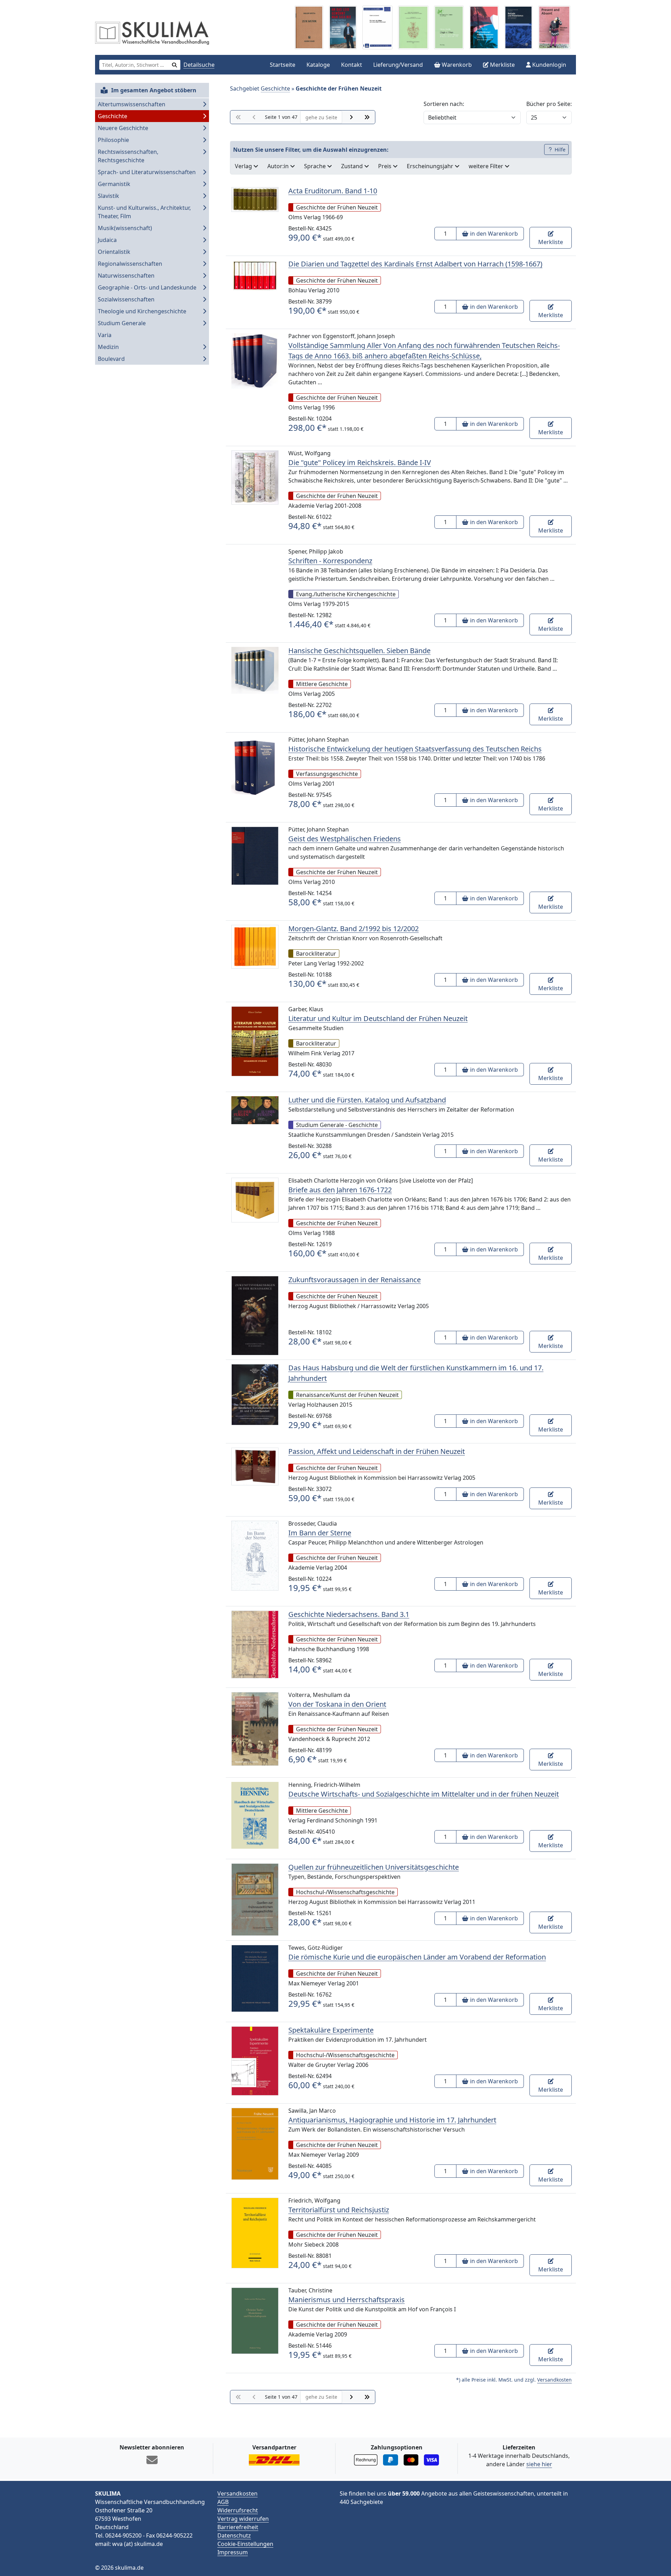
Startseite (283, 65)
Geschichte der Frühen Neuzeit (337, 207)
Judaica (107, 240)
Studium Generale (122, 323)
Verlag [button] (244, 166)
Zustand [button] (353, 166)
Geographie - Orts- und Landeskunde (147, 287)
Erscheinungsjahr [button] (431, 166)
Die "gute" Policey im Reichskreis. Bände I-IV (360, 462)
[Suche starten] (175, 65)
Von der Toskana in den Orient (337, 1704)
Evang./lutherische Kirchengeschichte (346, 594)
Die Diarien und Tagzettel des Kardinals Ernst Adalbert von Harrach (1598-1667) (415, 264)
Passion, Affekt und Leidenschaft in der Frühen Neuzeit (377, 1451)
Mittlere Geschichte (322, 684)
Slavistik (109, 196)
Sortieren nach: (444, 104)
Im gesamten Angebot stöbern (153, 90)
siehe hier (539, 2464)
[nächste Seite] (351, 117)
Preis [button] (385, 166)
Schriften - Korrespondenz (330, 561)
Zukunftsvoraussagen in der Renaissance (355, 1280)
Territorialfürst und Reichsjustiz (339, 2210)
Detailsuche (199, 65)
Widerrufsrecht (238, 2510)
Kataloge (318, 65)
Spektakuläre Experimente (331, 2030)
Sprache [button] (316, 166)
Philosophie (113, 140)
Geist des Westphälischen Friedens (345, 839)
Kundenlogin (549, 65)
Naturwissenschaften (126, 276)
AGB (223, 2502)
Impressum (233, 2552)
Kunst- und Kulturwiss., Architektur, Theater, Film (144, 212)
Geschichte (113, 116)
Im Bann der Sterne (320, 1533)
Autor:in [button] (279, 166)
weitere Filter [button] (487, 166)
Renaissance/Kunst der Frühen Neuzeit (347, 1395)
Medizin (108, 347)
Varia (105, 335)
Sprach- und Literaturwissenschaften (147, 172)
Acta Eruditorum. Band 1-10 (333, 191)
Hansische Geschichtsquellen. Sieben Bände (359, 651)
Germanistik (114, 184)
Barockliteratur (316, 954)
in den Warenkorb (493, 234)
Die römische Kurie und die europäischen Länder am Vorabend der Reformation (417, 1957)
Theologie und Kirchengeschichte (142, 311)
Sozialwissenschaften (126, 299)
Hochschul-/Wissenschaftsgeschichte (345, 1892)
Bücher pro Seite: (549, 104)
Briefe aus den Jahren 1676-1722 (340, 1190)
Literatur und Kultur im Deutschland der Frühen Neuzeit (378, 1018)
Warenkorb (456, 65)
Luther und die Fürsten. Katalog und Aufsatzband (367, 1100)
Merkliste (502, 65)
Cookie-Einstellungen (245, 2544)
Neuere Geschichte (123, 128)
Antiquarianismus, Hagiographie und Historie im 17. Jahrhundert (392, 2120)
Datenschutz (234, 2535)
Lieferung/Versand (398, 65)
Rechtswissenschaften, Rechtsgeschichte (128, 156)
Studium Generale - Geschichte (337, 1125)
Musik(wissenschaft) (125, 228)
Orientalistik (114, 252)
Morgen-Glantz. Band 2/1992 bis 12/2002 (353, 929)
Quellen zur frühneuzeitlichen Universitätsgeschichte (374, 1867)
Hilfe (559, 149)
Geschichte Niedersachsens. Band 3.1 (349, 1614)
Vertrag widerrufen (243, 2519)
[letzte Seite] (367, 117)
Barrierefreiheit (238, 2527)
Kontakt (352, 65)
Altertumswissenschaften (132, 104)
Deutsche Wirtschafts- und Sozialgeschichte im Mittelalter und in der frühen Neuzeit (424, 1794)
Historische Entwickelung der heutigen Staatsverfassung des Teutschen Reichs (415, 749)
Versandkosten (554, 2380)
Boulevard (111, 359)
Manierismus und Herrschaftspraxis (347, 2300)
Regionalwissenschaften (130, 264)
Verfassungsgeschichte (327, 774)
